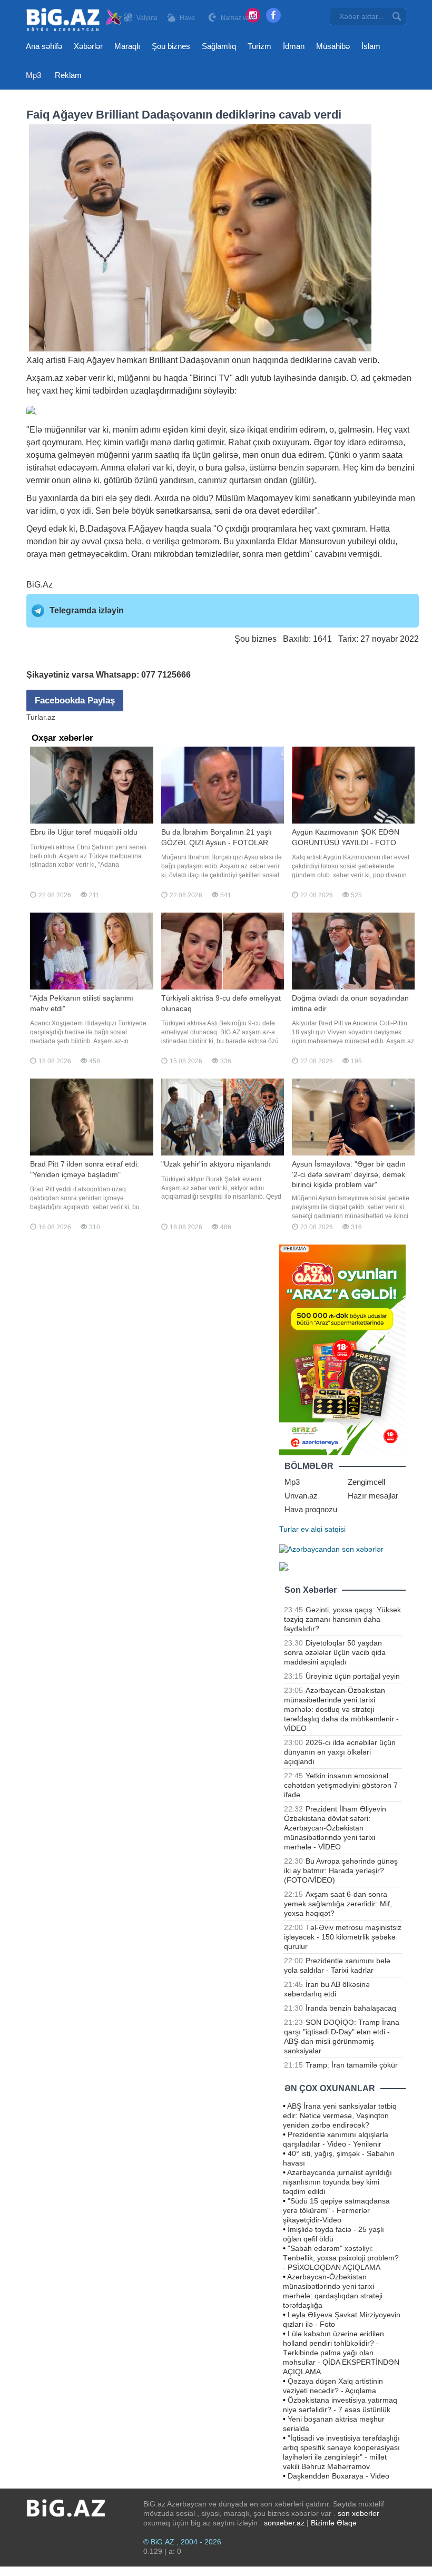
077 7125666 (166, 675)
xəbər (76, 378)
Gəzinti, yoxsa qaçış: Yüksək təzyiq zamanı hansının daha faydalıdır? (342, 1619)
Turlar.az (41, 717)
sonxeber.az (284, 2523)
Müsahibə (333, 46)
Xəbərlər (88, 46)
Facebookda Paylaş (75, 701)
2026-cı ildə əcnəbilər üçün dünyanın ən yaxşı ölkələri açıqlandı (340, 1752)
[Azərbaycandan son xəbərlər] (331, 1548)
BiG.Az (40, 585)
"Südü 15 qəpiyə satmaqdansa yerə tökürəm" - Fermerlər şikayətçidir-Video (336, 2210)
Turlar (289, 1529)
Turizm (259, 46)
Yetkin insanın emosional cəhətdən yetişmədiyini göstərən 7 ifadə (341, 1785)
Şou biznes (171, 46)
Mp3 (33, 75)
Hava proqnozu (311, 1509)
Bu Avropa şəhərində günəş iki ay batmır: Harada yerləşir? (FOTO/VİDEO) (341, 1870)
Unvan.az (301, 1496)
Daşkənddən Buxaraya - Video (338, 2476)
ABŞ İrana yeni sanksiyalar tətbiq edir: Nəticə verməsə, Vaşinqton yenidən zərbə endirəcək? (340, 2115)
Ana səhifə (44, 46)
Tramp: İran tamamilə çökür (352, 2065)
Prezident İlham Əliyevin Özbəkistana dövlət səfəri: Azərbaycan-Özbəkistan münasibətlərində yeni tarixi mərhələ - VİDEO (335, 1828)
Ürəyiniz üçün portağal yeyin (353, 1676)
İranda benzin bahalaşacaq (351, 2008)
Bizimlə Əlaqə (334, 2523)
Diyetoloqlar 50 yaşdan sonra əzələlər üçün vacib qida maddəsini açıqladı (335, 1652)
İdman (294, 46)
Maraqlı (127, 46)
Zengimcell (366, 1482)
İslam (371, 46)
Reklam (68, 75)
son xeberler (359, 2513)
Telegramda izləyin (87, 610)
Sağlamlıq (219, 46)
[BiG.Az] (75, 20)
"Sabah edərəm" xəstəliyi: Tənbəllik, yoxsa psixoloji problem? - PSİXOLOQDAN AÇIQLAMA (341, 2258)
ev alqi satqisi (323, 1529)
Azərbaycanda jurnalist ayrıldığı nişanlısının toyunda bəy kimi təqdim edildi (337, 2182)
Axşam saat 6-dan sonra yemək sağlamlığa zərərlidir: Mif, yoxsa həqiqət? (338, 1904)
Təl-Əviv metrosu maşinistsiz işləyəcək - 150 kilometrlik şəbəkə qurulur (343, 1937)
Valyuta (147, 18)
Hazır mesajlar (373, 1496)
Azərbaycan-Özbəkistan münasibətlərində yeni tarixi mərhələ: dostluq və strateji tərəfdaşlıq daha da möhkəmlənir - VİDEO (341, 1709)
